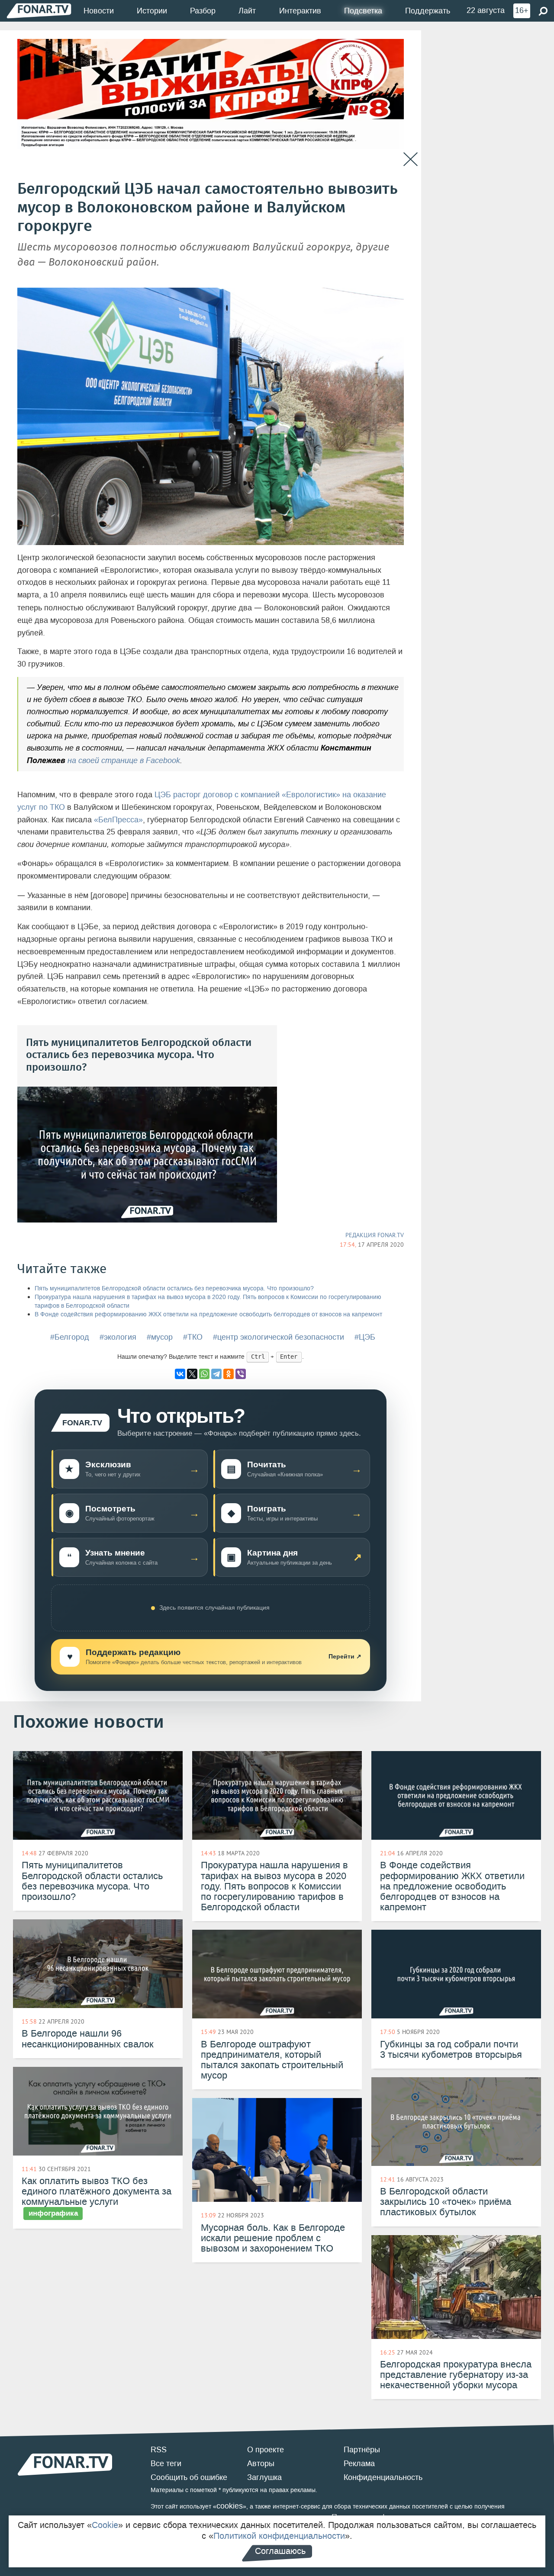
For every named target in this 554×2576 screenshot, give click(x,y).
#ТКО (193, 1337)
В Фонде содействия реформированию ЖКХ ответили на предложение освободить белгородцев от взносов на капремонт (208, 1314)
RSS (159, 2450)
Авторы (261, 2464)
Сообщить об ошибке (189, 2477)
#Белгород (70, 1337)
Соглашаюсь (280, 2551)
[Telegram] (216, 1374)
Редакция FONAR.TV (375, 1235)
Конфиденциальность (383, 2477)
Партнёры (362, 2450)
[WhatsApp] (204, 1374)
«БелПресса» (118, 820)
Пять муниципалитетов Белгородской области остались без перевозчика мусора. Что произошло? (174, 1288)
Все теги (166, 2464)
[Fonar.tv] (39, 11)
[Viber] (241, 1374)
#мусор (160, 1337)
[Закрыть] (411, 159)
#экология (118, 1337)
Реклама (359, 2464)
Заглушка (264, 2477)
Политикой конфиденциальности (279, 2536)
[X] (192, 1374)
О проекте (266, 2450)
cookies (230, 2506)
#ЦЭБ (365, 1337)
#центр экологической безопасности (279, 1337)
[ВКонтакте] (180, 1374)
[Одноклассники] (229, 1374)
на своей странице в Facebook (124, 760)
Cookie (105, 2525)
